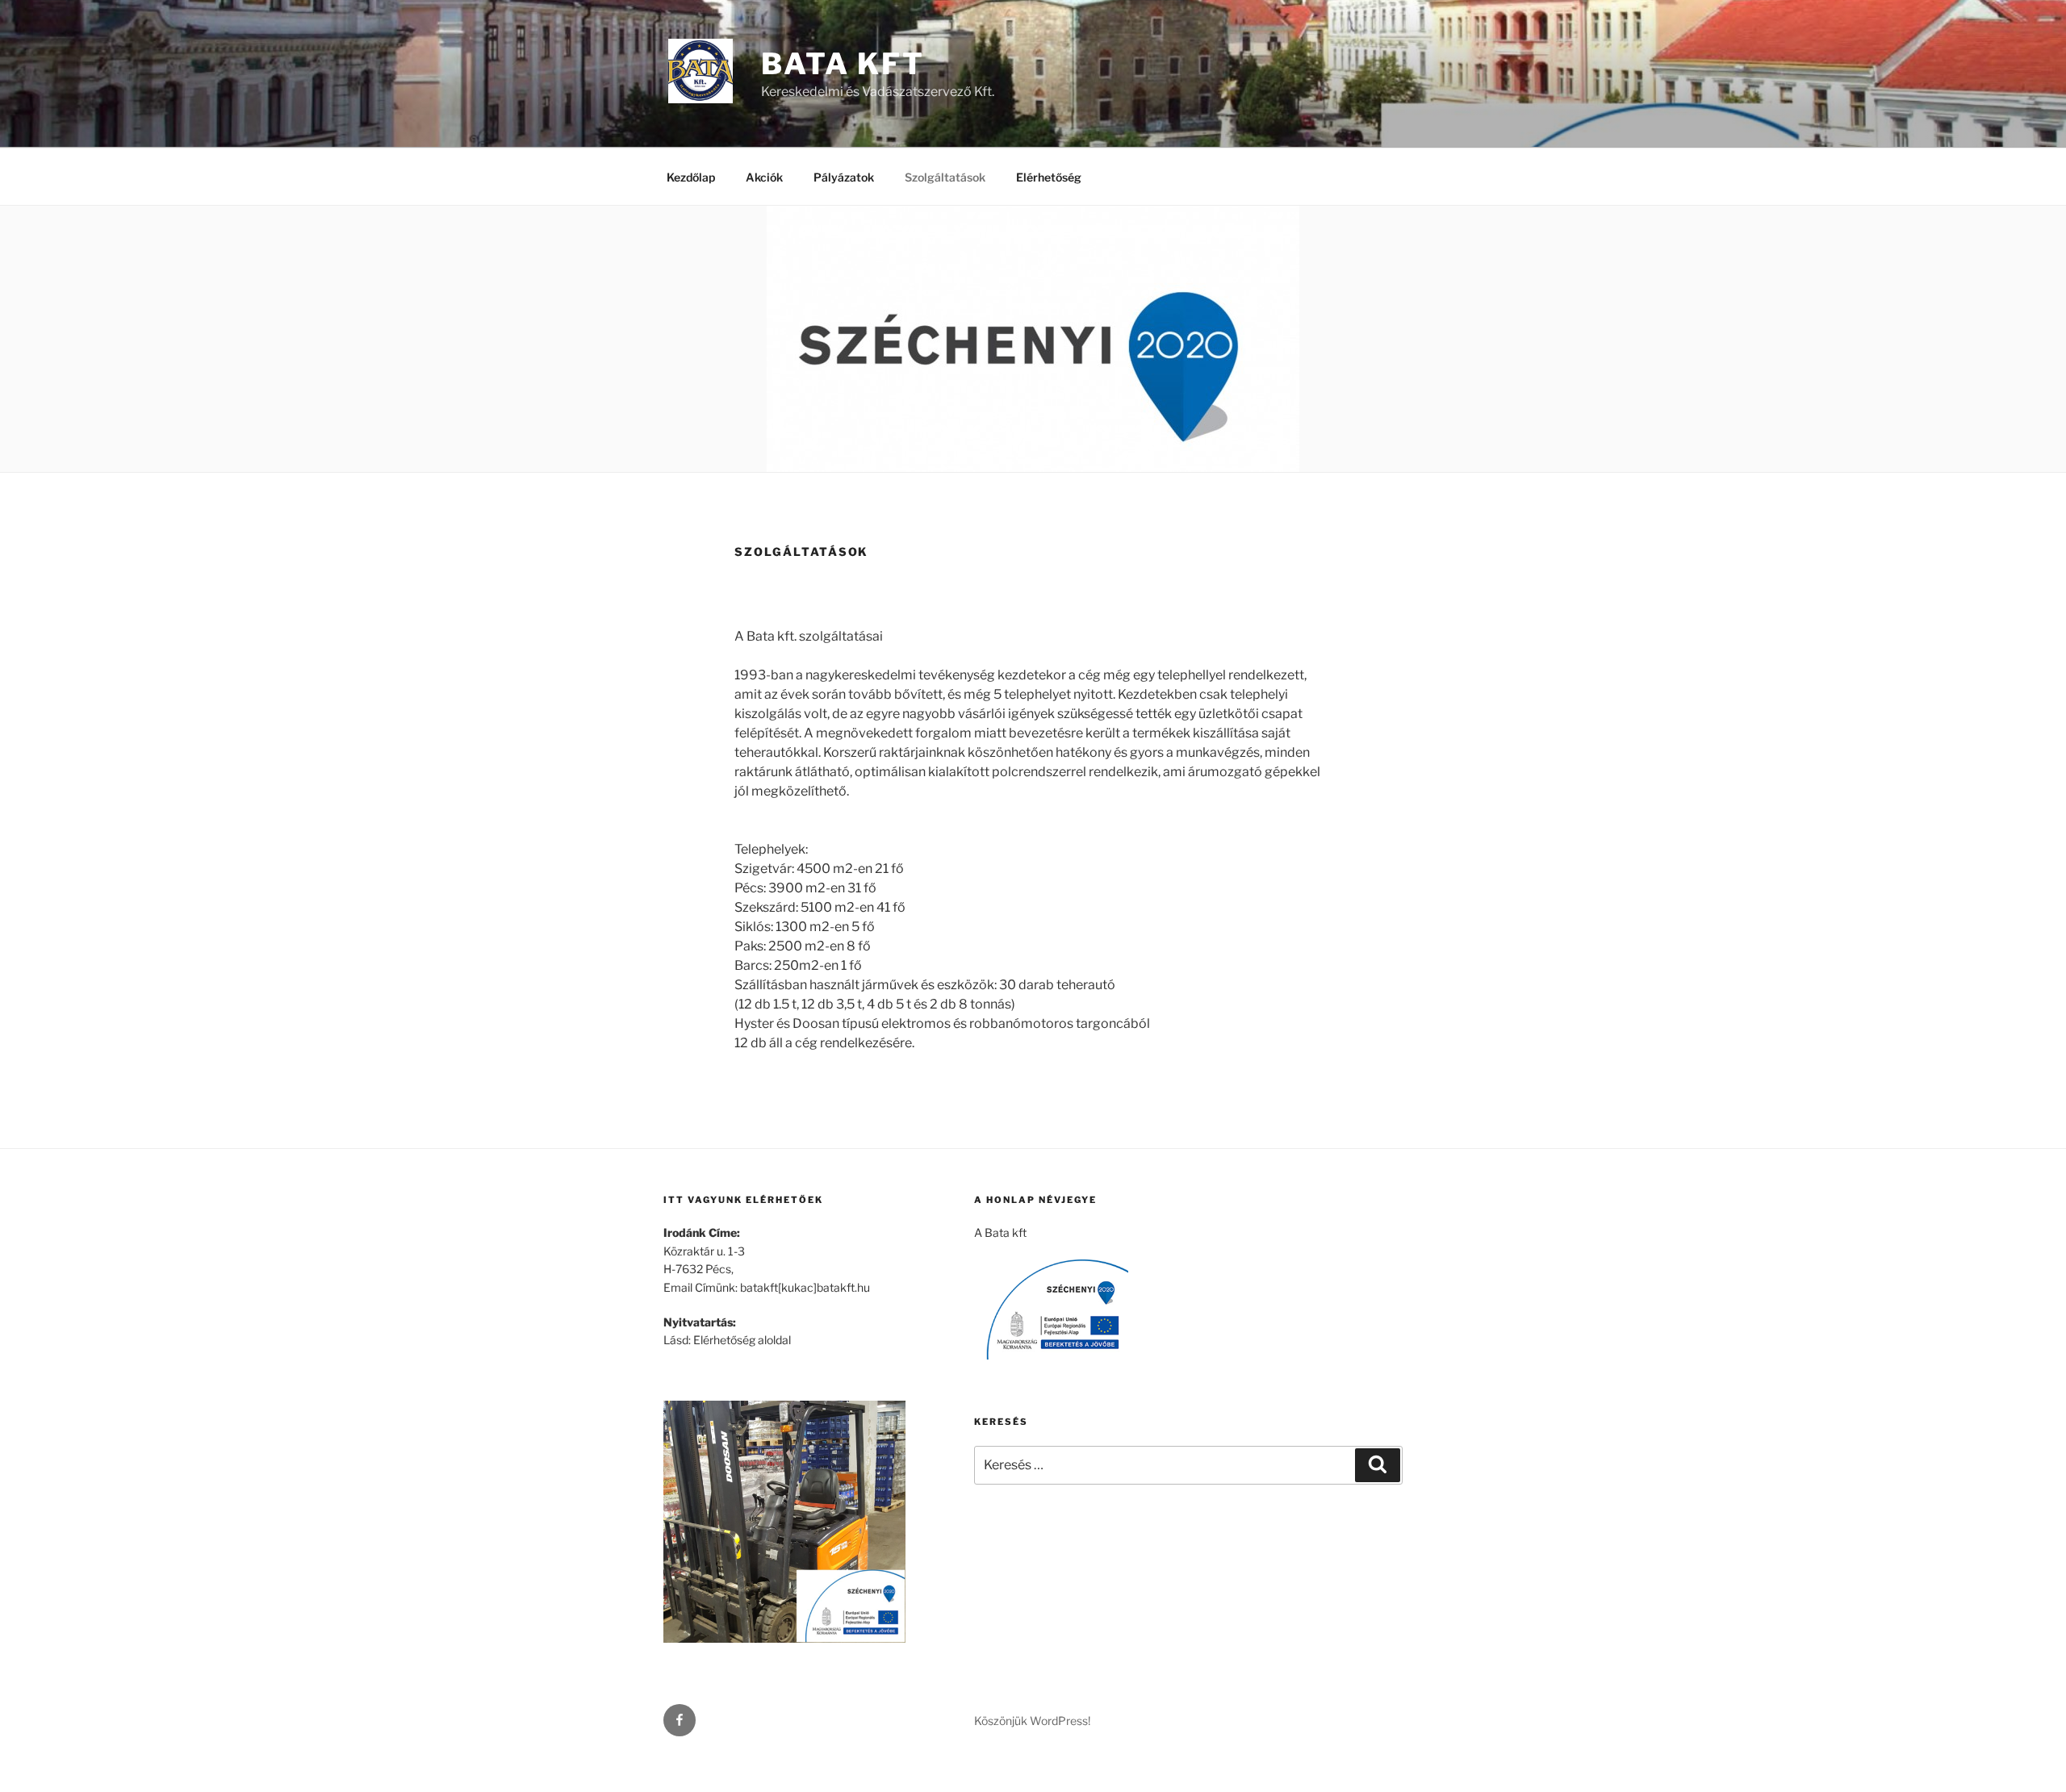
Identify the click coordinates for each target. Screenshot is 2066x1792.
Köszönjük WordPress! (1032, 1721)
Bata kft (843, 64)
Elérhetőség (1049, 177)
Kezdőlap (691, 177)
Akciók (764, 177)
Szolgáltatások (945, 177)
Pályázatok (844, 177)
